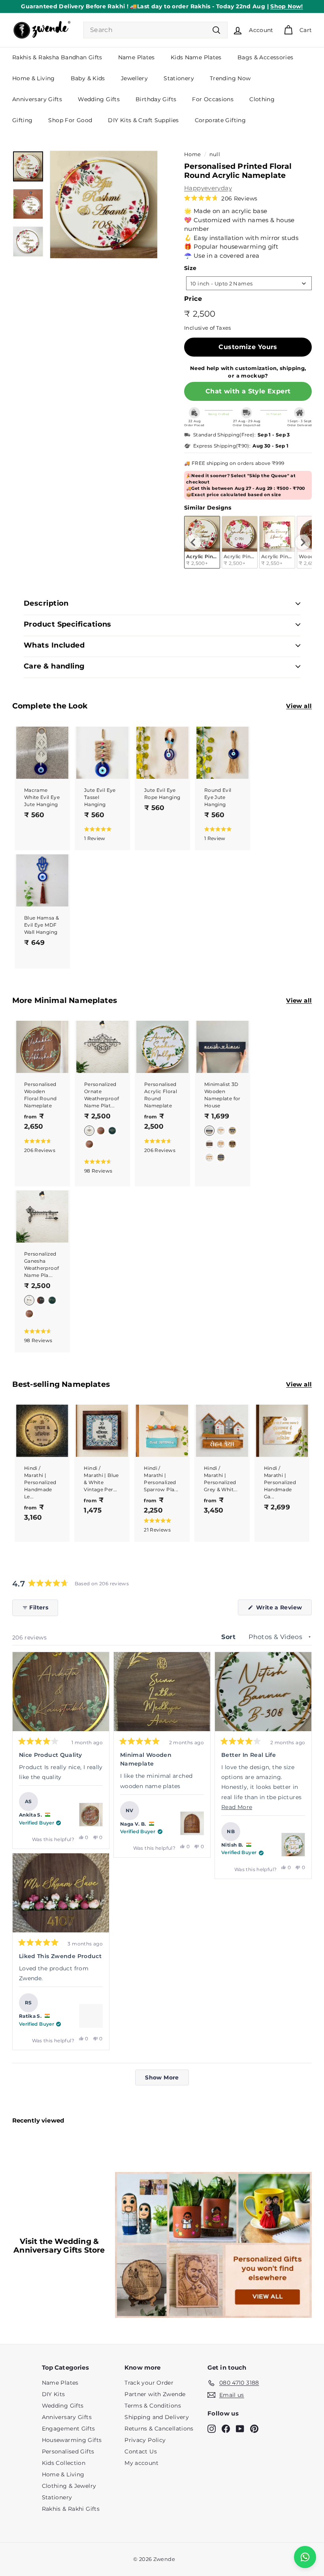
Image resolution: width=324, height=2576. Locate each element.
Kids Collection (64, 2461)
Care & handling (54, 666)
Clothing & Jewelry (69, 2483)
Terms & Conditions (153, 2403)
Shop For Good (70, 120)
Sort (229, 1637)
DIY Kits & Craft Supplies (143, 120)
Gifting (23, 120)
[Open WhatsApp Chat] (305, 2557)
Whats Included (54, 645)
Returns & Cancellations (159, 2426)
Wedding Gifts (99, 99)
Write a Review (283, 1609)
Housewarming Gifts (72, 2438)
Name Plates (137, 57)
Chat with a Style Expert (248, 391)
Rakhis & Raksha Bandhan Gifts (57, 57)
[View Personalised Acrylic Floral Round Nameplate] (293, 1845)
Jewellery (134, 78)
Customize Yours (248, 347)
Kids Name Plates (196, 57)
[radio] (240, 542)
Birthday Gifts (156, 99)
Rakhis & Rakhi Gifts (71, 2506)
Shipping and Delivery (157, 2415)
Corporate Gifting (220, 120)
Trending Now (230, 78)
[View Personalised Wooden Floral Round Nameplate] (91, 1815)
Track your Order (149, 2380)
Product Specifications (68, 624)
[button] (221, 198)
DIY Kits (54, 2392)
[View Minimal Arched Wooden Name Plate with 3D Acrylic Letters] (192, 1823)
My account (141, 2461)
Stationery (179, 78)
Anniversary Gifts (37, 99)
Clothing (262, 99)
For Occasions (213, 99)
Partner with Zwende (155, 2392)
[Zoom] (104, 205)
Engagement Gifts (69, 2426)
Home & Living (34, 78)
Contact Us (141, 2449)
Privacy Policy (145, 2438)
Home (193, 154)
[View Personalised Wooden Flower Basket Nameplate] (91, 2016)
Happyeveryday (208, 188)
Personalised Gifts (68, 2449)
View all (299, 706)
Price (193, 299)
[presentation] (193, 542)
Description (46, 603)
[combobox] (155, 30)
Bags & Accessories (266, 57)
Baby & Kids (88, 78)
